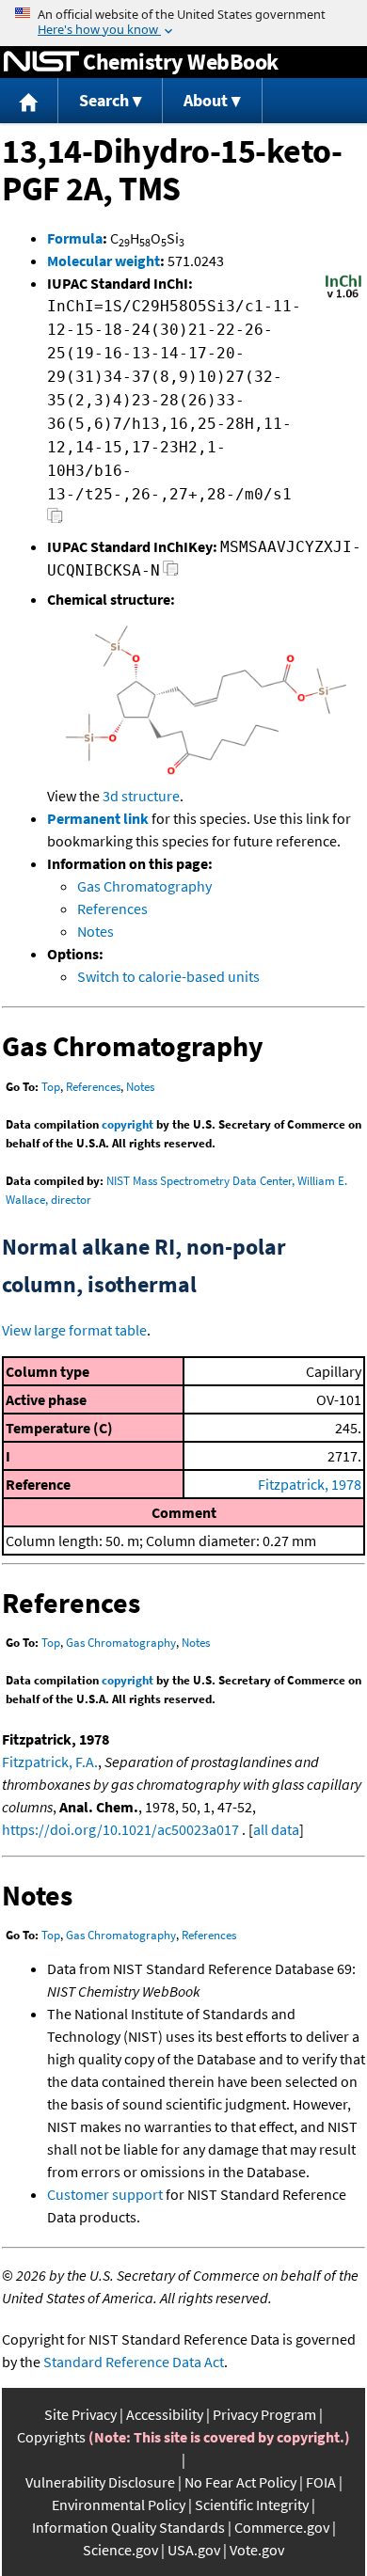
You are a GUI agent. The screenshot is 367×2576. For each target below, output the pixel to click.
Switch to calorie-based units (168, 976)
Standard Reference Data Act (134, 2362)
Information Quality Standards (128, 2527)
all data (276, 1829)
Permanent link (98, 818)
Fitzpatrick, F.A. (50, 1762)
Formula (75, 238)
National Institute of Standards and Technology (41, 62)
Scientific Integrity (252, 2505)
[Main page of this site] (29, 101)
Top (51, 1087)
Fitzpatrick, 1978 (310, 1484)
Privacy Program (264, 2414)
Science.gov (120, 2550)
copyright (128, 1124)
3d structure (141, 796)
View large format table (74, 1330)
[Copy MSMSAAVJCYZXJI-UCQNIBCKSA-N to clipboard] (171, 573)
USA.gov (194, 2550)
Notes (96, 931)
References (112, 909)
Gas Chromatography (144, 886)
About (206, 100)
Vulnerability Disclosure (100, 2482)
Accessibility (165, 2414)
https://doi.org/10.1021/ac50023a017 (120, 1829)
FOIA (321, 2482)
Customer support (105, 2194)
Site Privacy (80, 2414)
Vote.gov (257, 2550)
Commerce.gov (282, 2527)
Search (104, 100)
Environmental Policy (119, 2505)
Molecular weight (104, 261)
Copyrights (51, 2437)
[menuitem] (29, 101)
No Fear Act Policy (240, 2482)
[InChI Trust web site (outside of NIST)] (343, 296)
